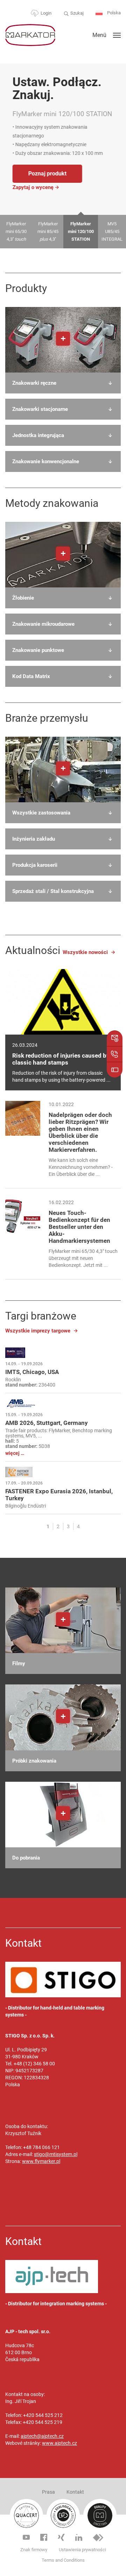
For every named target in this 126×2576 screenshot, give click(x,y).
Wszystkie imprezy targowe (38, 1331)
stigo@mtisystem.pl (56, 2154)
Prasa (48, 2492)
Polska (113, 13)
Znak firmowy (34, 2550)
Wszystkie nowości (85, 952)
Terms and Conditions (63, 2560)
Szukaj (77, 13)
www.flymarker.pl (41, 2161)
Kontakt (75, 2492)
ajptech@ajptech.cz (42, 2436)
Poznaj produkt (47, 174)
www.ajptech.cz (59, 2443)
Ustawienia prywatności (82, 2550)
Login (46, 13)
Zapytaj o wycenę (33, 187)
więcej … (15, 1453)
